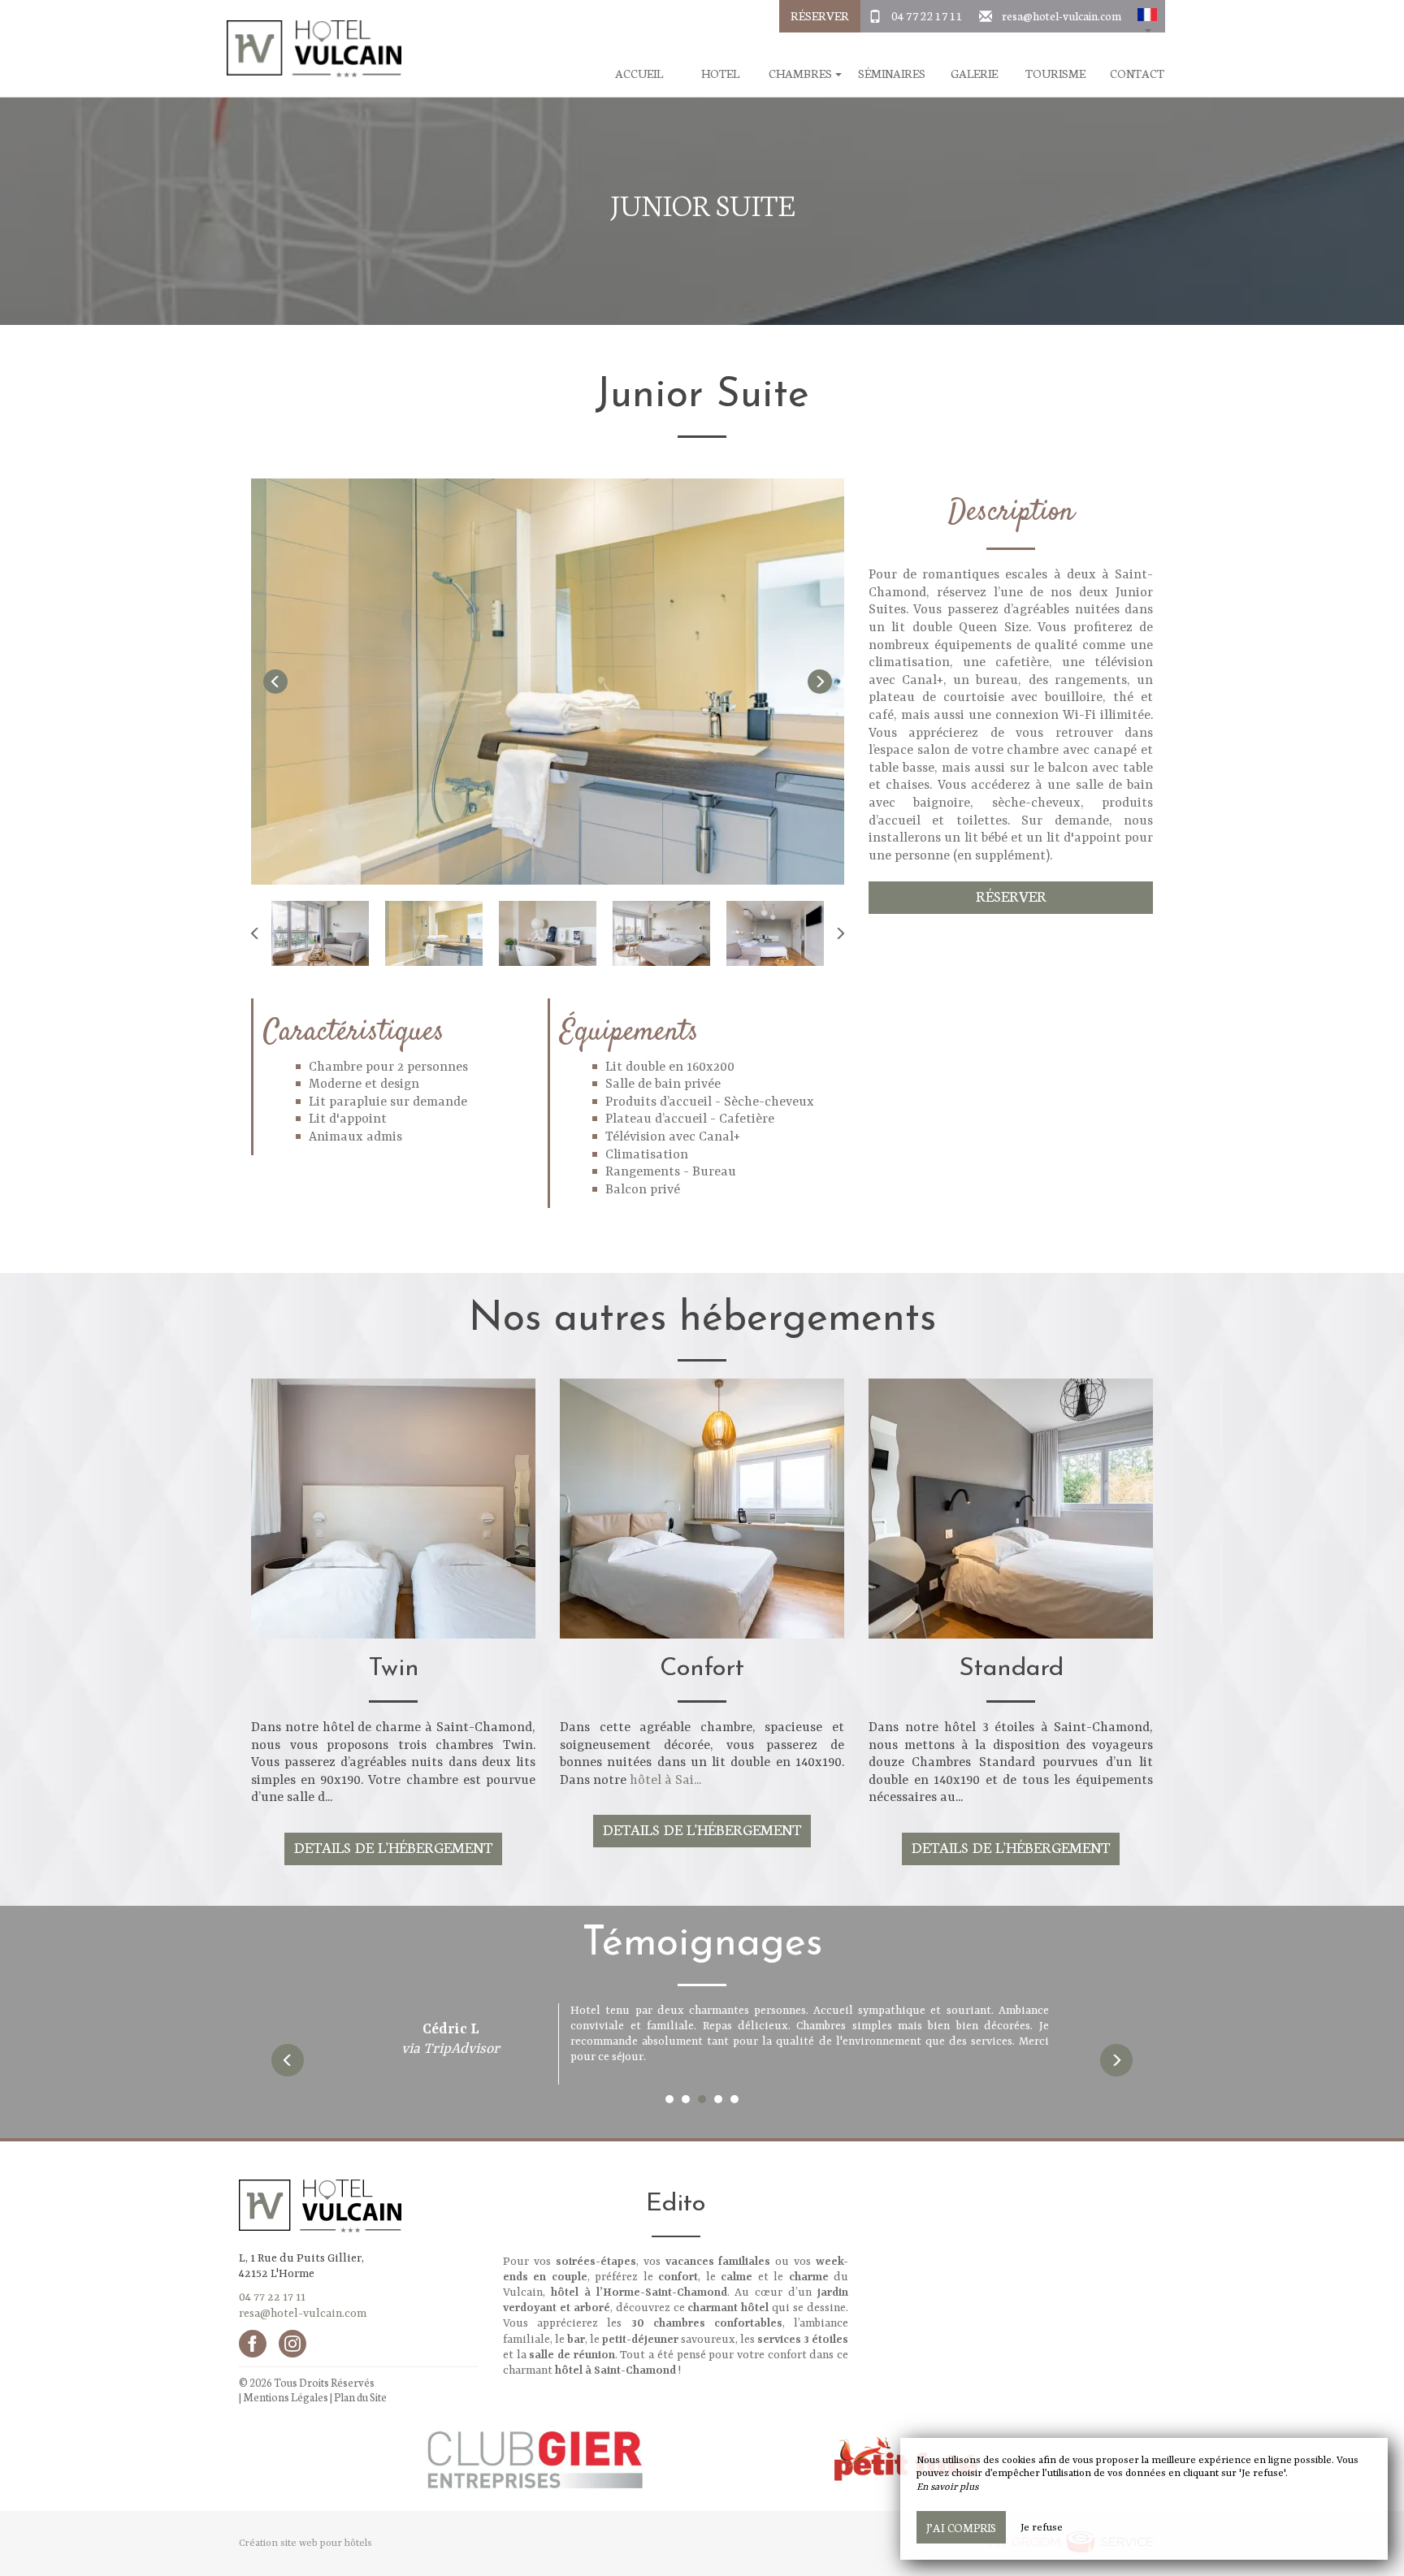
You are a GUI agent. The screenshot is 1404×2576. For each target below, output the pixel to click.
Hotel (720, 74)
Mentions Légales (286, 2397)
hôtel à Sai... (665, 1781)
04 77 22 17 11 (927, 15)
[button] (1147, 16)
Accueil (639, 74)
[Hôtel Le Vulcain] (308, 49)
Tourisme (1055, 74)
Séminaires (892, 74)
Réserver (820, 15)
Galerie (974, 74)
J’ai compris (961, 2527)
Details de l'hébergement (393, 1847)
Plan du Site (360, 2397)
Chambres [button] (801, 74)
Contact (1137, 74)
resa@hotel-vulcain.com (1062, 15)
